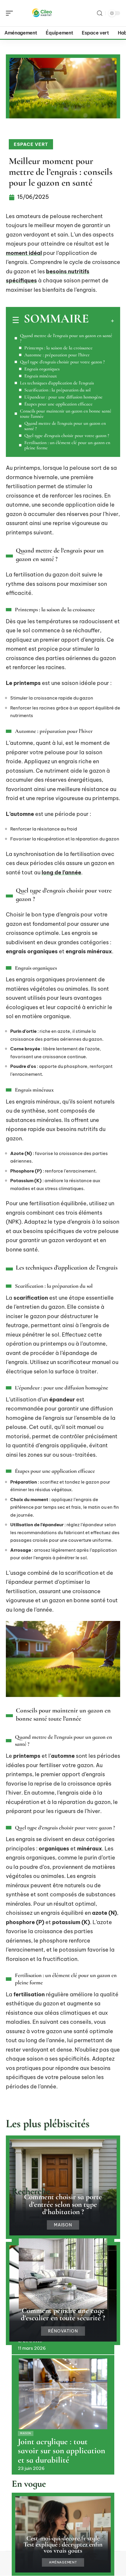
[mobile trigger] (11, 13)
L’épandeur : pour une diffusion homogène (63, 397)
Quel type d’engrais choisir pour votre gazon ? (62, 362)
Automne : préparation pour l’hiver (57, 355)
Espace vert (31, 144)
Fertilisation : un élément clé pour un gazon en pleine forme (67, 445)
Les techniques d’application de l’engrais (57, 383)
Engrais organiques (42, 369)
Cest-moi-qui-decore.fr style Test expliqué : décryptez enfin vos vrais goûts (63, 2544)
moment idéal (24, 253)
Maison (63, 2225)
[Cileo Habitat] (42, 13)
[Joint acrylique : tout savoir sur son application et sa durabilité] (63, 2394)
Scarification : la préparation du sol (57, 390)
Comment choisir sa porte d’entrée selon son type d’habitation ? (63, 2204)
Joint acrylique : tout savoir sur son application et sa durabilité (62, 2451)
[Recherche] (100, 13)
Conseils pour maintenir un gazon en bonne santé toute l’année (66, 414)
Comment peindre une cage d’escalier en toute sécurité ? (63, 2314)
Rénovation (63, 2331)
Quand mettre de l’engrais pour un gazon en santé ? (66, 338)
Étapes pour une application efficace (58, 404)
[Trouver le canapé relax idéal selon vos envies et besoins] (63, 2274)
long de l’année (61, 872)
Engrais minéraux (41, 376)
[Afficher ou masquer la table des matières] (101, 321)
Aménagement (63, 2562)
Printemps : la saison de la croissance (58, 348)
